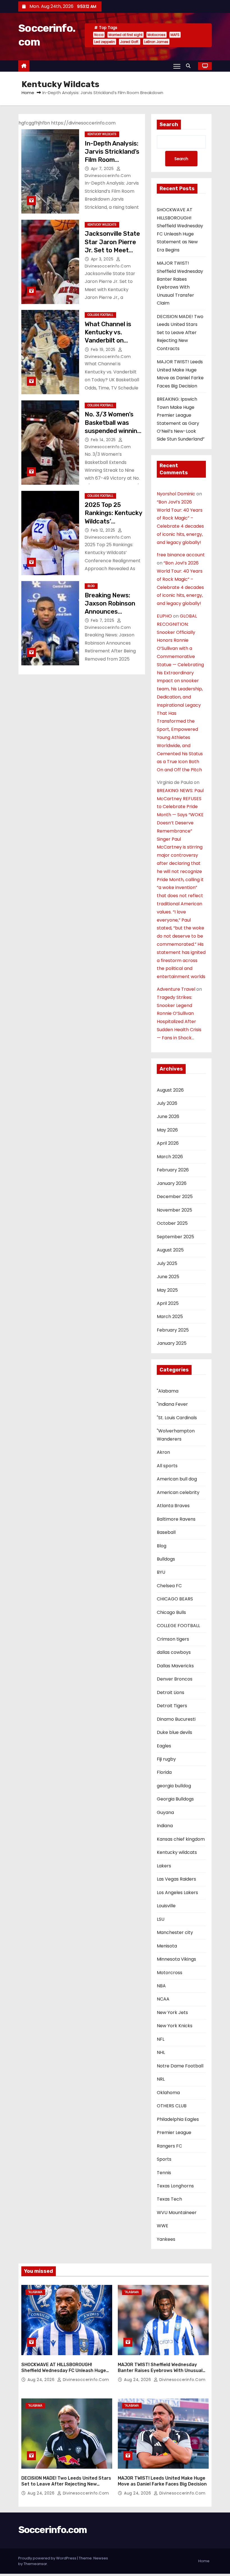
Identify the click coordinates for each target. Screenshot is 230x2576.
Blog (91, 586)
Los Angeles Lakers (177, 1893)
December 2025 (175, 1197)
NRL (161, 2079)
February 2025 (173, 1330)
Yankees (166, 2239)
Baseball (166, 1532)
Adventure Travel (176, 989)
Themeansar (35, 2564)
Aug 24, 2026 (42, 2380)
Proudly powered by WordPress (48, 2558)
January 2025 (172, 1343)
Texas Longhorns (175, 2186)
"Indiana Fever (172, 1404)
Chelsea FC (169, 1586)
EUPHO (164, 616)
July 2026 (167, 1103)
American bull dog (177, 1479)
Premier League (174, 2132)
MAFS (175, 35)
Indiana (165, 1826)
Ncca (99, 35)
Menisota (167, 1946)
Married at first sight (126, 35)
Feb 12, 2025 (104, 530)
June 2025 (168, 1277)
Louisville (166, 1906)
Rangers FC (169, 2146)
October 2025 (172, 1223)
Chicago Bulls (171, 1612)
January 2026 (172, 1183)
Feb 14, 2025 (104, 440)
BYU (161, 1572)
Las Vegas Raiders (176, 1879)
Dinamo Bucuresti (176, 1719)
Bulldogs (166, 1559)
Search (169, 124)
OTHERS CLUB (172, 2106)
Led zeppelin (105, 42)
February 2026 (173, 1170)
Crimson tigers (173, 1639)
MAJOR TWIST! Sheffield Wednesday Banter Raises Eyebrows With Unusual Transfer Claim (160, 2371)
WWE (163, 2226)
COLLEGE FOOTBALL (100, 315)
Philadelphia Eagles (178, 2119)
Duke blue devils (174, 1732)
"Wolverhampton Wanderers (176, 1435)
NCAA (163, 1999)
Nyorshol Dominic (176, 494)
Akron (163, 1452)
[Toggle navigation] (177, 66)
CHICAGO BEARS (175, 1599)
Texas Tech (169, 2199)
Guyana (165, 1812)
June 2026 (168, 1116)
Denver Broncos (175, 1679)
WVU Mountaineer (177, 2213)
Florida (164, 1772)
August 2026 (170, 1090)
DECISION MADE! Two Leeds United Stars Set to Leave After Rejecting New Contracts (180, 333)
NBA (161, 1986)
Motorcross (170, 1973)
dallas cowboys (174, 1652)
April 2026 (168, 1143)
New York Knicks (175, 2026)
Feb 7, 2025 (103, 620)
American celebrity (178, 1492)
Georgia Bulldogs (175, 1799)
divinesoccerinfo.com (85, 2380)
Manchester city (175, 1932)
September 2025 (175, 1237)
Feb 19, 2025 (104, 350)
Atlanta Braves (173, 1506)
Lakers (164, 1866)
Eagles (164, 1746)
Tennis (164, 2173)
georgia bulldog (174, 1786)
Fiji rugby (166, 1759)
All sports (167, 1466)
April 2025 (168, 1303)
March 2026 (170, 1157)
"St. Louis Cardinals (177, 1418)
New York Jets (172, 2012)
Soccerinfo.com (52, 2530)
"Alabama (168, 1391)
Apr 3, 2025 (103, 259)
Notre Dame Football (180, 2066)
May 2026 (167, 1130)
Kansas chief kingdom (181, 1839)
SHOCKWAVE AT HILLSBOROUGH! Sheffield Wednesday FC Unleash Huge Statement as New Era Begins (64, 2371)
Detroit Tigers (172, 1706)
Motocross (157, 35)
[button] (190, 66)
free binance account (181, 555)
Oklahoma (168, 2093)
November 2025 (174, 1210)
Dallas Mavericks (175, 1666)
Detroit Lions (171, 1692)
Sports (164, 2159)
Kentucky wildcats (102, 134)
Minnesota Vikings (176, 1959)
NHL (161, 2052)
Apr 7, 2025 (103, 169)
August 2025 (170, 1250)
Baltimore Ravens (176, 1519)
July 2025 (167, 1263)
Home (28, 93)
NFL (161, 2039)
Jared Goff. (130, 42)
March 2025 (170, 1317)
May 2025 (167, 1290)
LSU (161, 1919)
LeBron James (156, 42)
